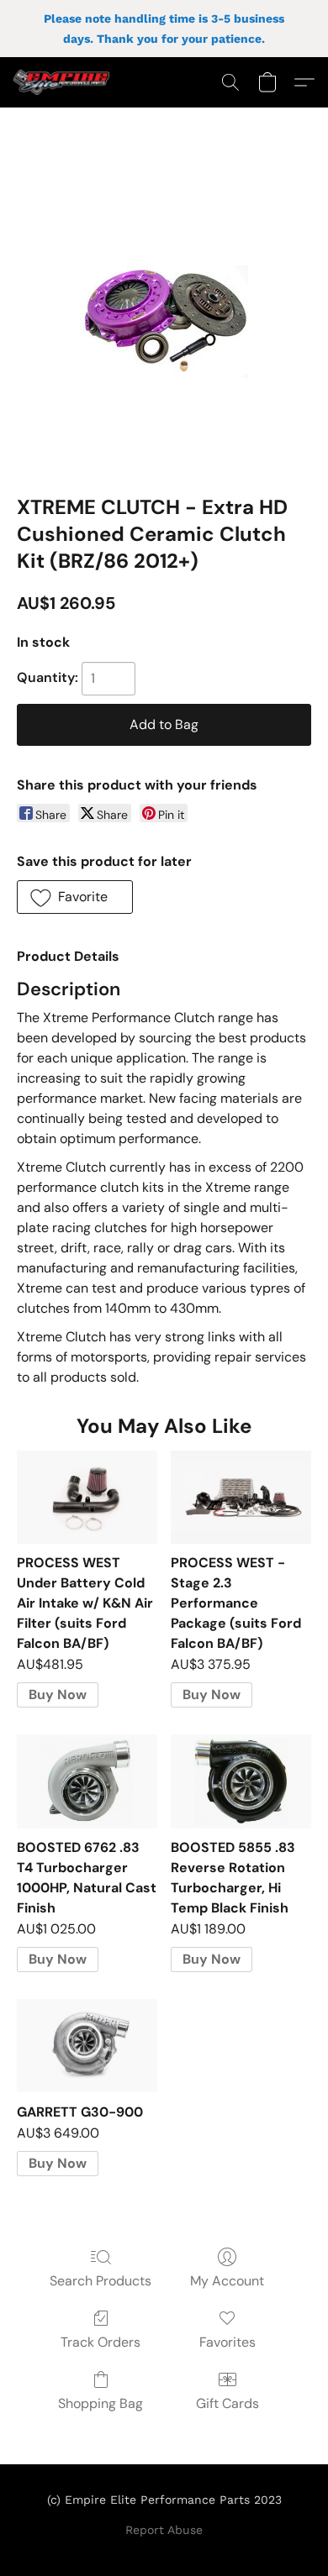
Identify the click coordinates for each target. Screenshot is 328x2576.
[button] (64, 82)
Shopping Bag (101, 2403)
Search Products (101, 2281)
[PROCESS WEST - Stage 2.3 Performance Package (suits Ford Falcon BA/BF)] (241, 1497)
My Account (227, 2281)
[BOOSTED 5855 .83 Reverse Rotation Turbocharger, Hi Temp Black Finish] (241, 1781)
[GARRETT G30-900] (87, 2046)
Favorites (227, 2342)
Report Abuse (164, 2530)
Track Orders (101, 2342)
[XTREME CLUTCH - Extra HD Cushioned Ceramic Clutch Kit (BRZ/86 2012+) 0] (164, 322)
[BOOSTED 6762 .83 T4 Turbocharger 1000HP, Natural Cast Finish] (87, 1781)
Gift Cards (227, 2403)
